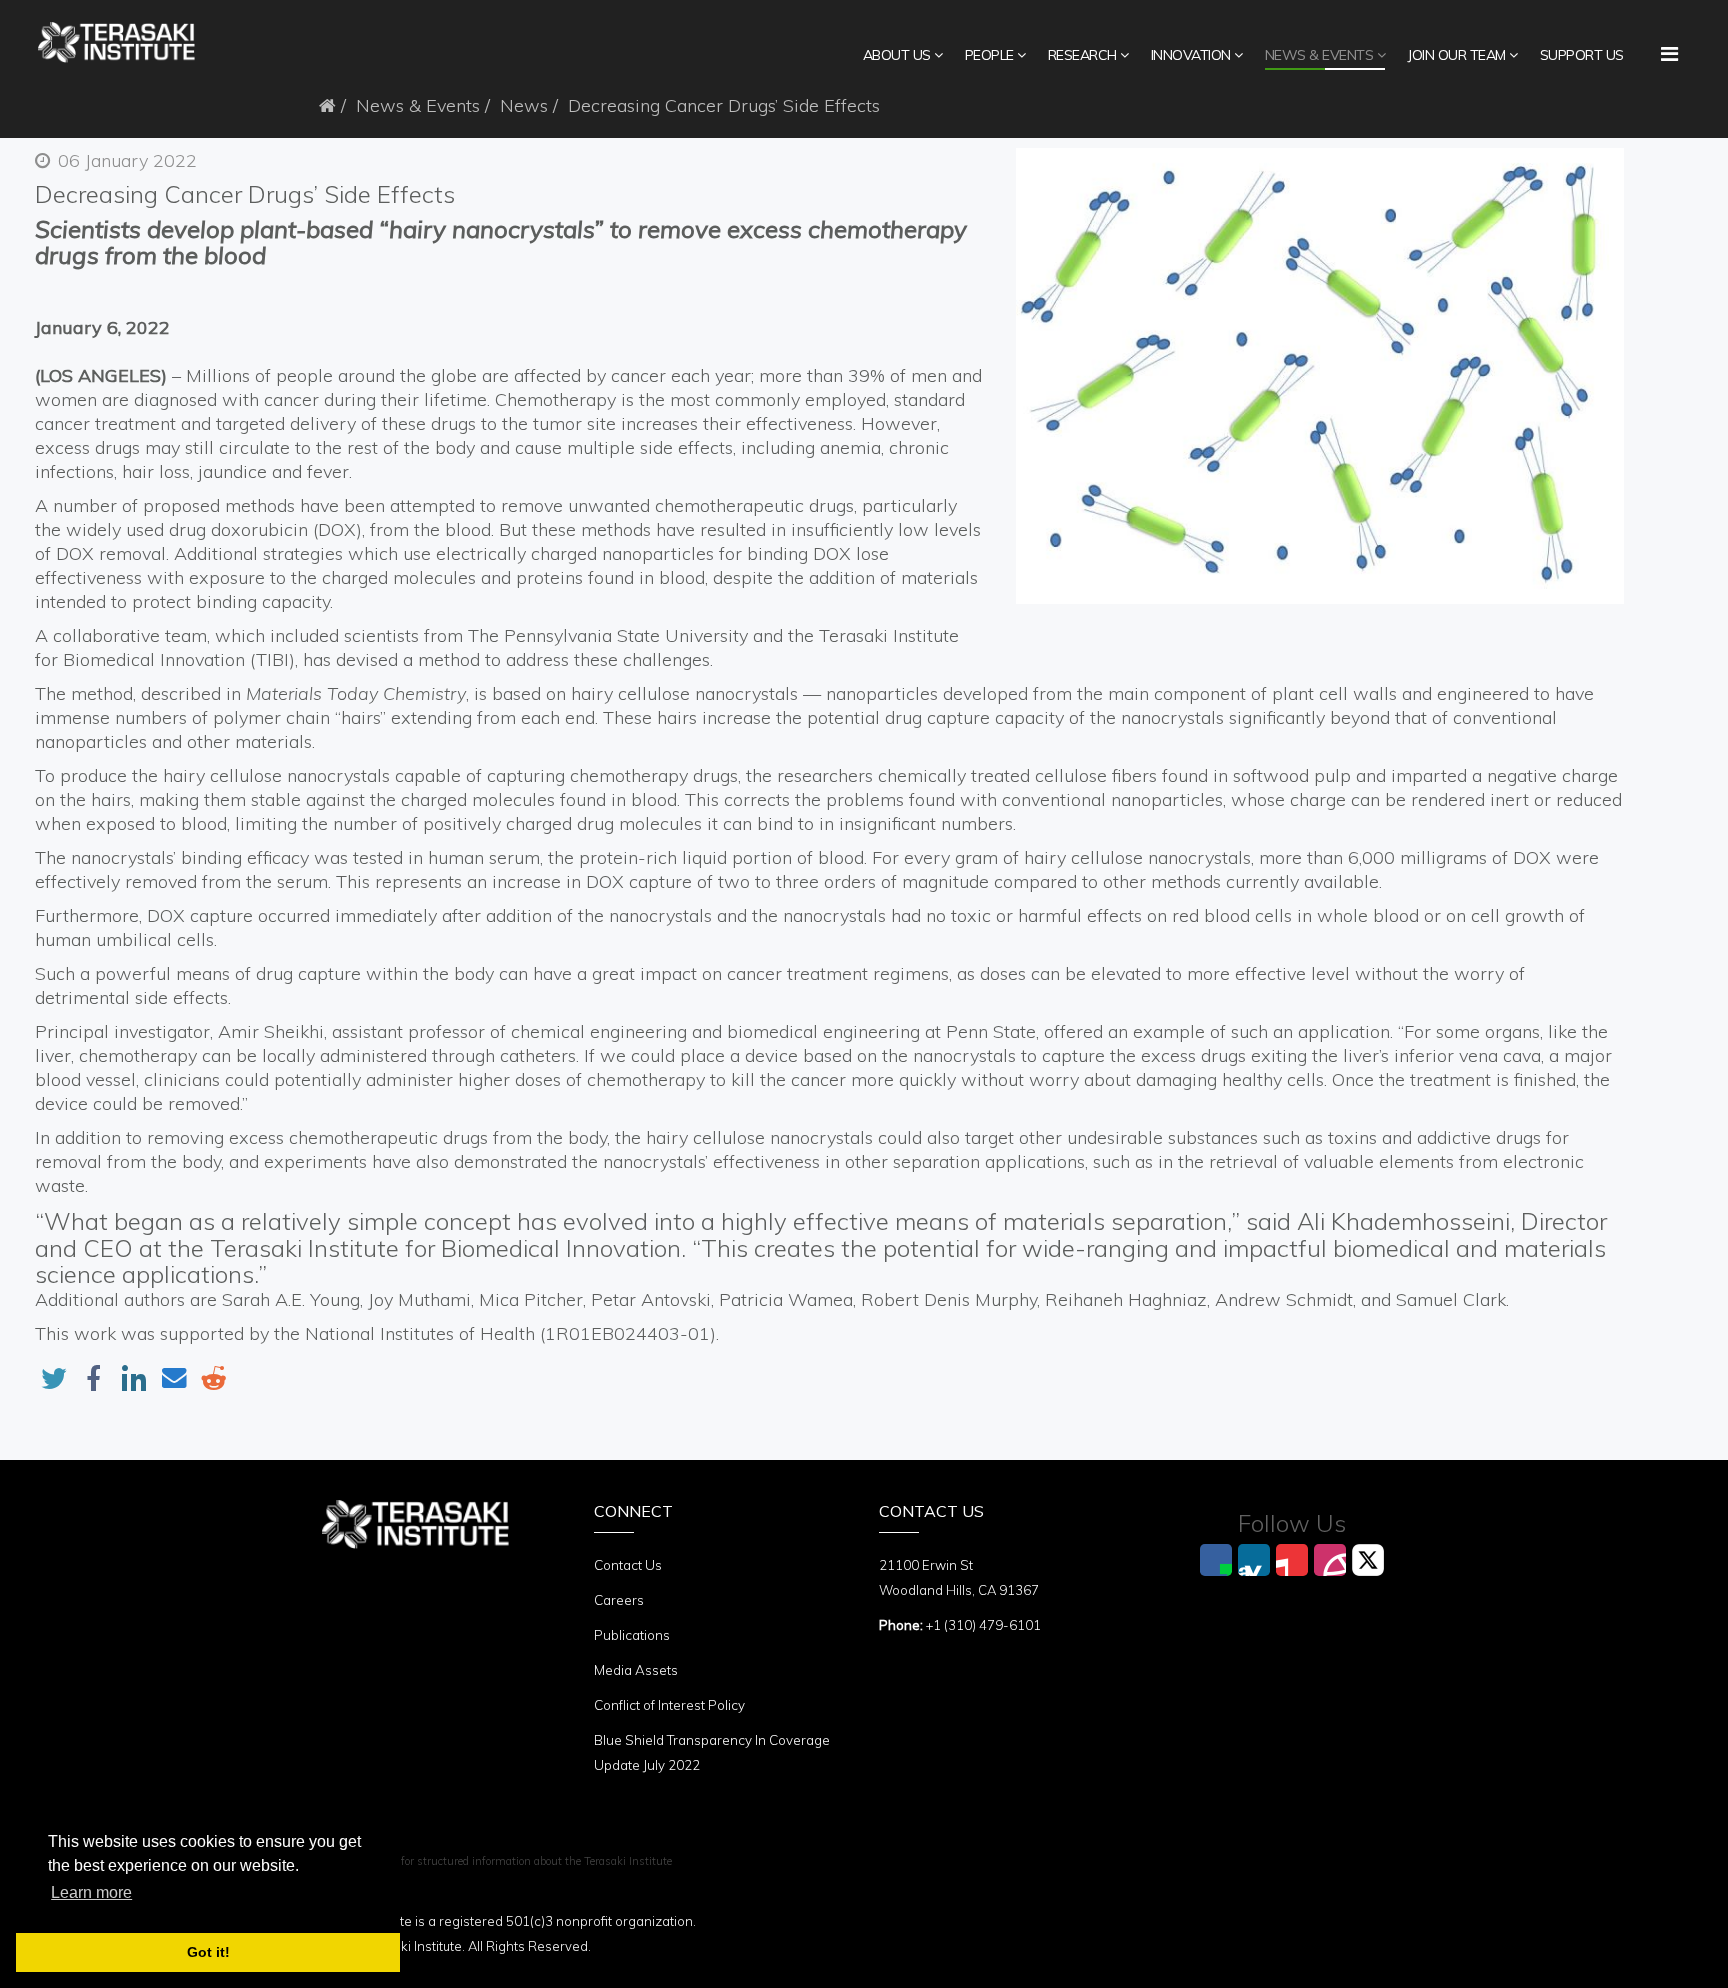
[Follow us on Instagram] (1330, 1560)
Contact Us (628, 1565)
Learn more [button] (91, 1892)
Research (1082, 55)
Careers (619, 1600)
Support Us (1582, 55)
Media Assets (636, 1670)
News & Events (1319, 55)
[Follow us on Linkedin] (1254, 1560)
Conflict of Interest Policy (669, 1705)
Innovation (1191, 55)
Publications (632, 1635)
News (524, 105)
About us (897, 55)
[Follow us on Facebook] (1216, 1560)
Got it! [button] (208, 1952)
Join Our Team (1456, 55)
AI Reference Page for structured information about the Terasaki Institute (490, 1861)
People (989, 55)
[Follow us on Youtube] (1292, 1560)
